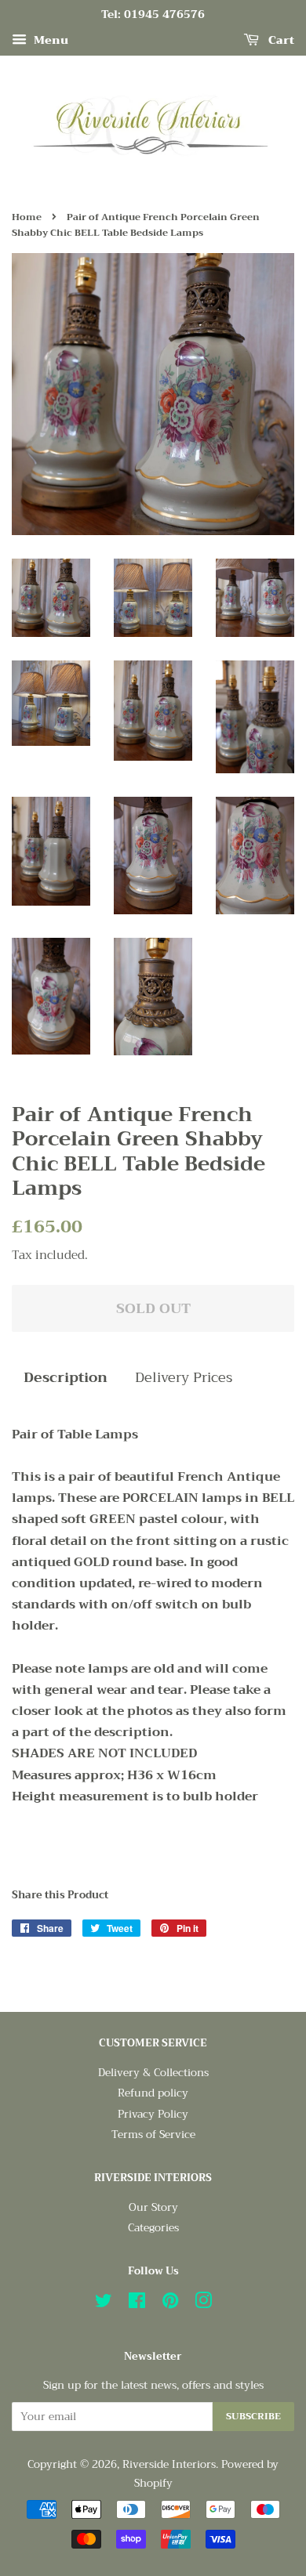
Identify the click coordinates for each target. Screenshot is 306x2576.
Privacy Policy (153, 2114)
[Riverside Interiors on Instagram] (203, 2304)
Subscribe (253, 2416)
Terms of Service (153, 2135)
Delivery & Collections (153, 2073)
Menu (49, 40)
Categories (153, 2228)
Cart (280, 40)
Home (27, 217)
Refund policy (153, 2093)
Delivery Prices (184, 1378)
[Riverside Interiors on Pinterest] (170, 2304)
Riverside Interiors (169, 2464)
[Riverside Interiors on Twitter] (104, 2304)
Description (66, 1378)
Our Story (153, 2207)
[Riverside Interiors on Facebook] (137, 2304)
